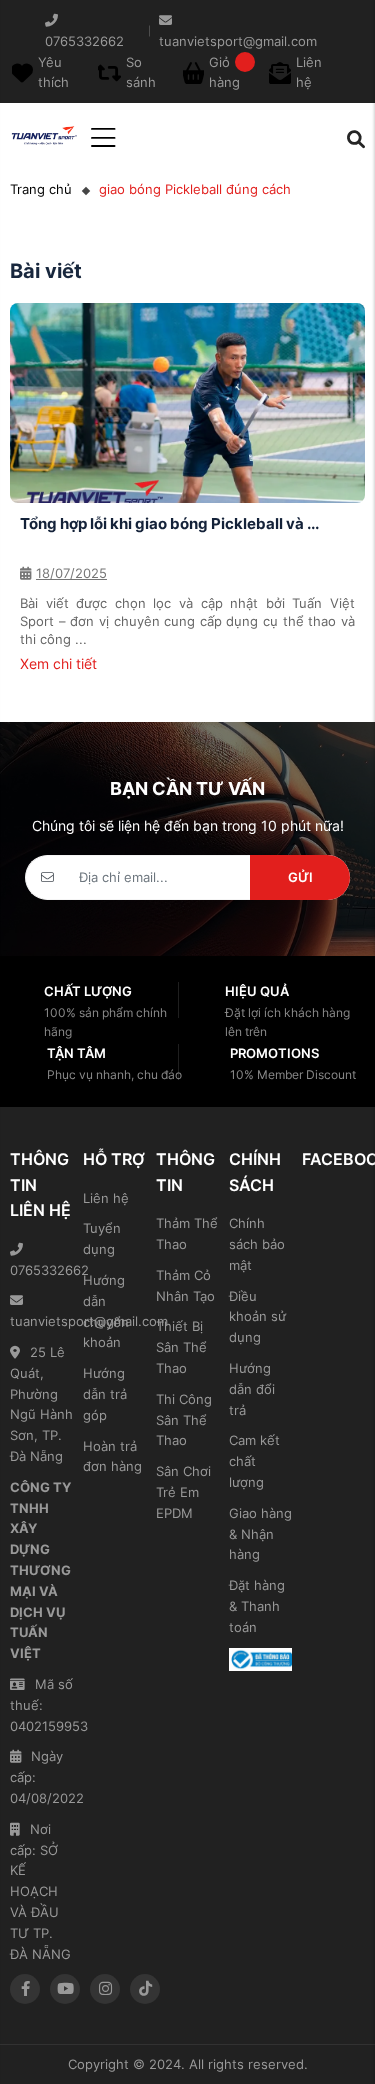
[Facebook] (25, 1989)
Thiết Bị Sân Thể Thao (181, 1347)
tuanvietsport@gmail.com (41, 1321)
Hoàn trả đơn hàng (112, 1456)
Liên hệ (106, 1198)
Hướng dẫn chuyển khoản (106, 1311)
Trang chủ (41, 189)
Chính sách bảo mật (257, 1244)
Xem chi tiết (58, 663)
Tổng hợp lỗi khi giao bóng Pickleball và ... (169, 523)
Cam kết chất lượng (254, 1461)
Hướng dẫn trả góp (105, 1394)
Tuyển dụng (102, 1238)
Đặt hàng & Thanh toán (257, 1606)
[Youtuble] (65, 1989)
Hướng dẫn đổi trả (252, 1389)
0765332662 (41, 1270)
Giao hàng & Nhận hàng (260, 1534)
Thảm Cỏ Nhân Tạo (185, 1285)
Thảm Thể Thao (187, 1233)
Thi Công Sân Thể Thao (184, 1420)
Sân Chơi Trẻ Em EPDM (183, 1492)
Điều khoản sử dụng (257, 1317)
